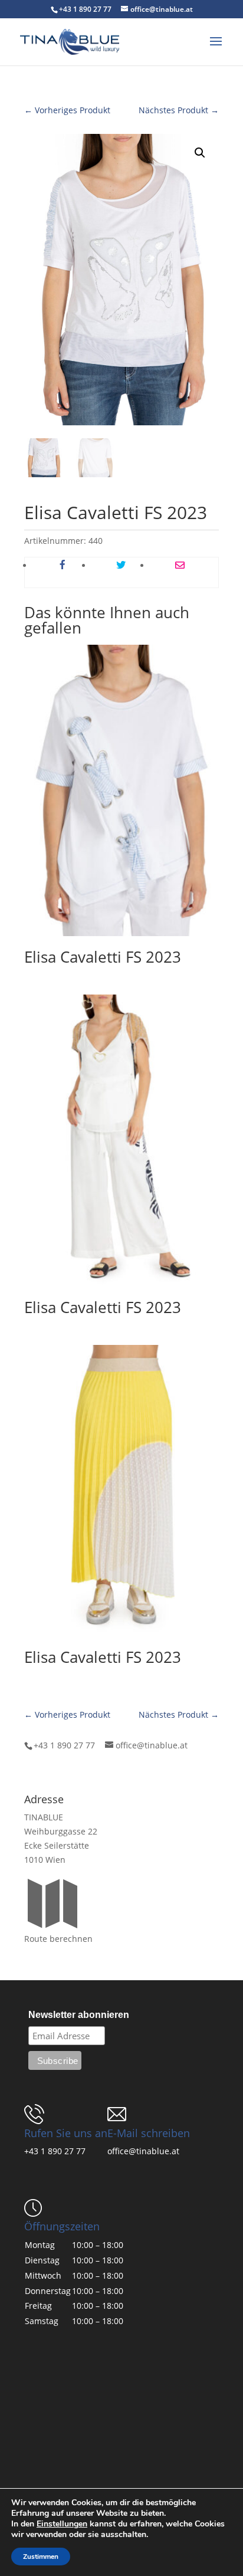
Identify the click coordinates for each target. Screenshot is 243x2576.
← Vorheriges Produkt (67, 110)
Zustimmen (41, 2557)
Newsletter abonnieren (79, 2015)
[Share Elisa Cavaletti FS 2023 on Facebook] (62, 566)
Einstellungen (62, 2524)
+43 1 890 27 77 (55, 2151)
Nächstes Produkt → (179, 110)
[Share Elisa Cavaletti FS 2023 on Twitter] (121, 566)
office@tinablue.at (143, 2151)
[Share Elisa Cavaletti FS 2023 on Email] (180, 566)
